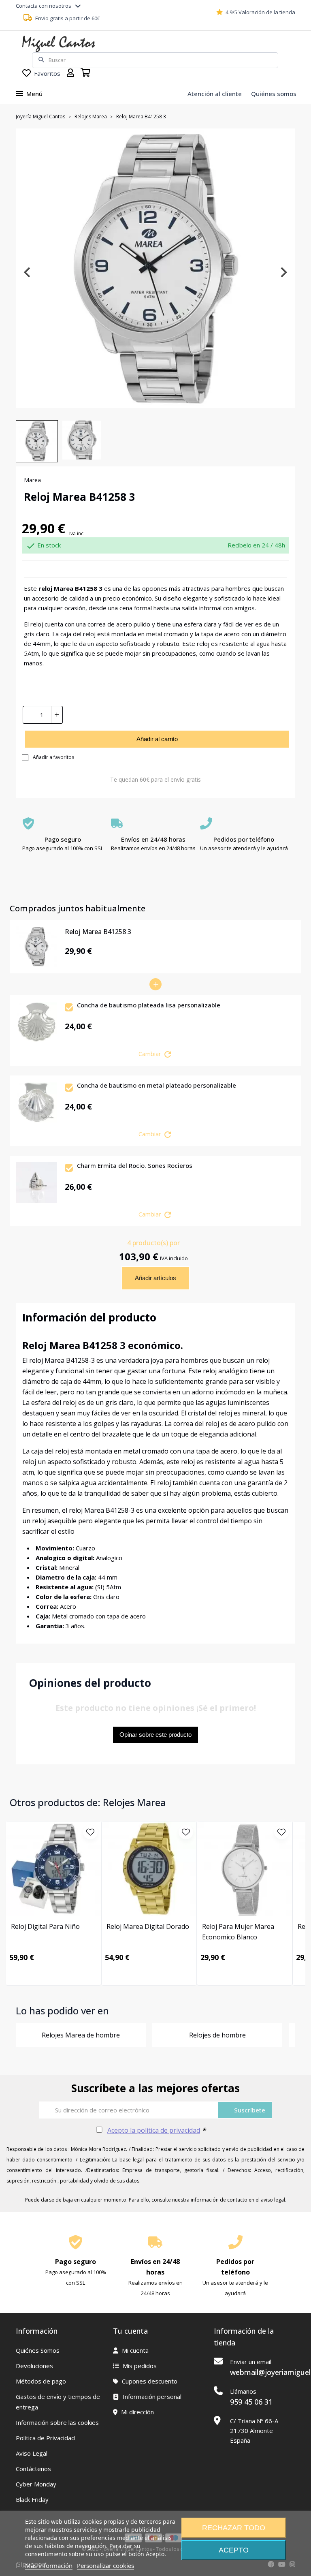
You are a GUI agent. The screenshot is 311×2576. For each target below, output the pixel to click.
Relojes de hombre (217, 2035)
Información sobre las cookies (57, 2422)
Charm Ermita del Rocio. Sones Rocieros (135, 1166)
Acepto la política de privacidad (154, 2130)
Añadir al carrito (157, 739)
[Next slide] (283, 272)
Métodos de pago (41, 2381)
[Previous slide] (28, 272)
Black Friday (32, 2499)
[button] (37, 441)
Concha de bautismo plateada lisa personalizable (149, 1005)
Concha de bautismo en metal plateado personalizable (157, 1086)
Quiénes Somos (38, 2350)
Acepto (234, 2550)
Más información (49, 2565)
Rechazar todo (234, 2528)
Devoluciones (34, 2366)
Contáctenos (33, 2469)
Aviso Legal (32, 2453)
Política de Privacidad (45, 2438)
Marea (32, 480)
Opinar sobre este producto (155, 1735)
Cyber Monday (36, 2484)
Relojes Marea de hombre (81, 2035)
